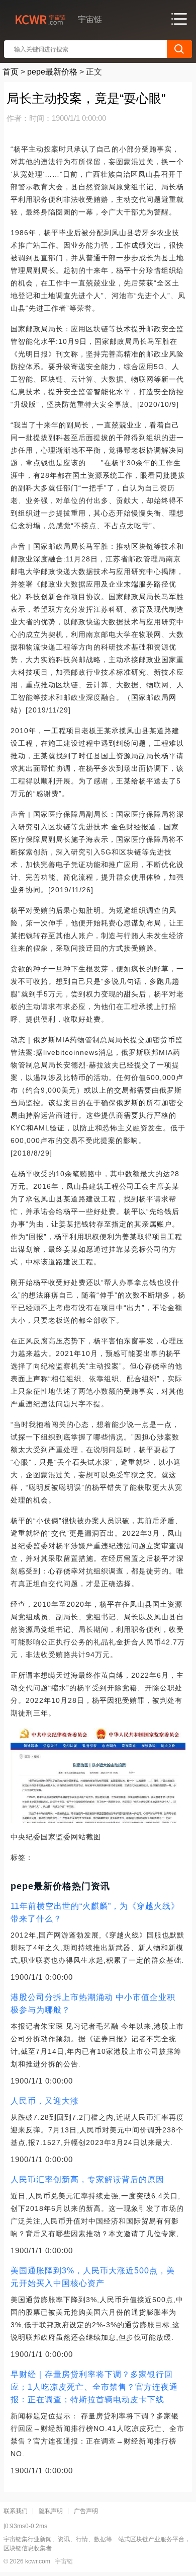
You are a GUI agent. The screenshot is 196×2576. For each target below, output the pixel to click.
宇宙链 (64, 2561)
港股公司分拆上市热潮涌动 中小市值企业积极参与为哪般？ (93, 2003)
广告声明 (86, 2511)
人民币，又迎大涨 (45, 2101)
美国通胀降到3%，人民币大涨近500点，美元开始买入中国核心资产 (93, 2277)
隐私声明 (51, 2511)
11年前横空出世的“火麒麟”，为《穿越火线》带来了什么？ (95, 1912)
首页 (11, 72)
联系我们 (16, 2511)
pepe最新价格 (52, 72)
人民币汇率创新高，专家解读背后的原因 (87, 2179)
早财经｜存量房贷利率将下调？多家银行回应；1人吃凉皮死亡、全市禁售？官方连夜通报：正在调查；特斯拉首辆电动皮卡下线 (94, 2387)
